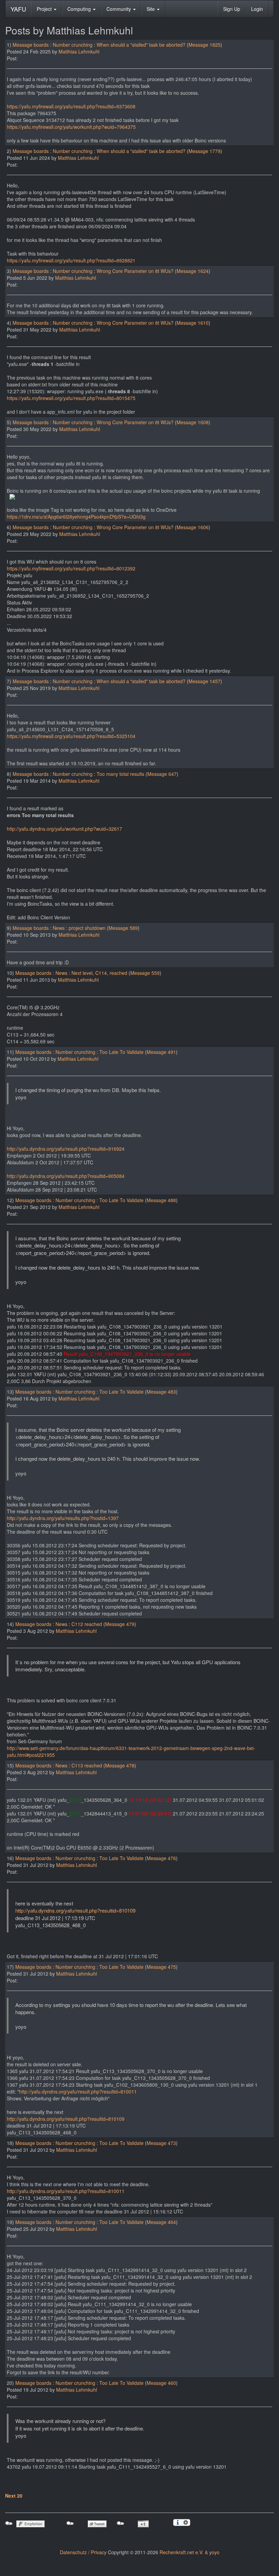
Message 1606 (193, 527)
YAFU (18, 9)
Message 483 (161, 1392)
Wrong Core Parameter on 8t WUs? (135, 271)
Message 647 (162, 774)
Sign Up (232, 9)
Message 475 (161, 1967)
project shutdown (87, 928)
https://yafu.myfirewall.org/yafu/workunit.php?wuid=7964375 (71, 127)
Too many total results (120, 774)
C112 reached (87, 1624)
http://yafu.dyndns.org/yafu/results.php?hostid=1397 (63, 1518)
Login (257, 9)
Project (45, 9)
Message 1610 (193, 323)
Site (151, 9)
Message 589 (123, 928)
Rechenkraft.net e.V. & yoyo (190, 2552)
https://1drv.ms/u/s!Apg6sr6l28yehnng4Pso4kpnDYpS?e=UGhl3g (76, 517)
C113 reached (87, 1765)
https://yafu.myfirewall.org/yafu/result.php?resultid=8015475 (71, 398)
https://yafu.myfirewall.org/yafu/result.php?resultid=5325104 (71, 736)
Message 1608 (193, 422)
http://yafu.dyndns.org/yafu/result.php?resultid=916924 (66, 1149)
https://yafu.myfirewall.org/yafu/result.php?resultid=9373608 (71, 106)
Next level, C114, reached (99, 973)
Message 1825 (204, 45)
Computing (80, 9)
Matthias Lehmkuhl (79, 51)
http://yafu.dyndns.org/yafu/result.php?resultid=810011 (78, 2091)
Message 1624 (193, 271)
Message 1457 (204, 681)
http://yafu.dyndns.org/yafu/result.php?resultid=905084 (66, 1176)
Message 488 (161, 1200)
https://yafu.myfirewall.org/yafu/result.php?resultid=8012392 (71, 568)
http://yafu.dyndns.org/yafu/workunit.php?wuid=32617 (64, 829)
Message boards (31, 45)
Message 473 (161, 2143)
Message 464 (161, 2222)
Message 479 (120, 1624)
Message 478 (120, 1765)
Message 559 (145, 973)
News (59, 928)
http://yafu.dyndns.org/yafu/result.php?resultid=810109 (75, 1910)
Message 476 (161, 1858)
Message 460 (161, 2383)
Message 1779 (204, 151)
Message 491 (161, 1052)
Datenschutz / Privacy (83, 2552)
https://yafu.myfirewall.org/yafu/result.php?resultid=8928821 (71, 260)
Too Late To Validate (121, 1052)
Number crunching (73, 45)
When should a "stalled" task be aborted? (141, 45)
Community (119, 9)
